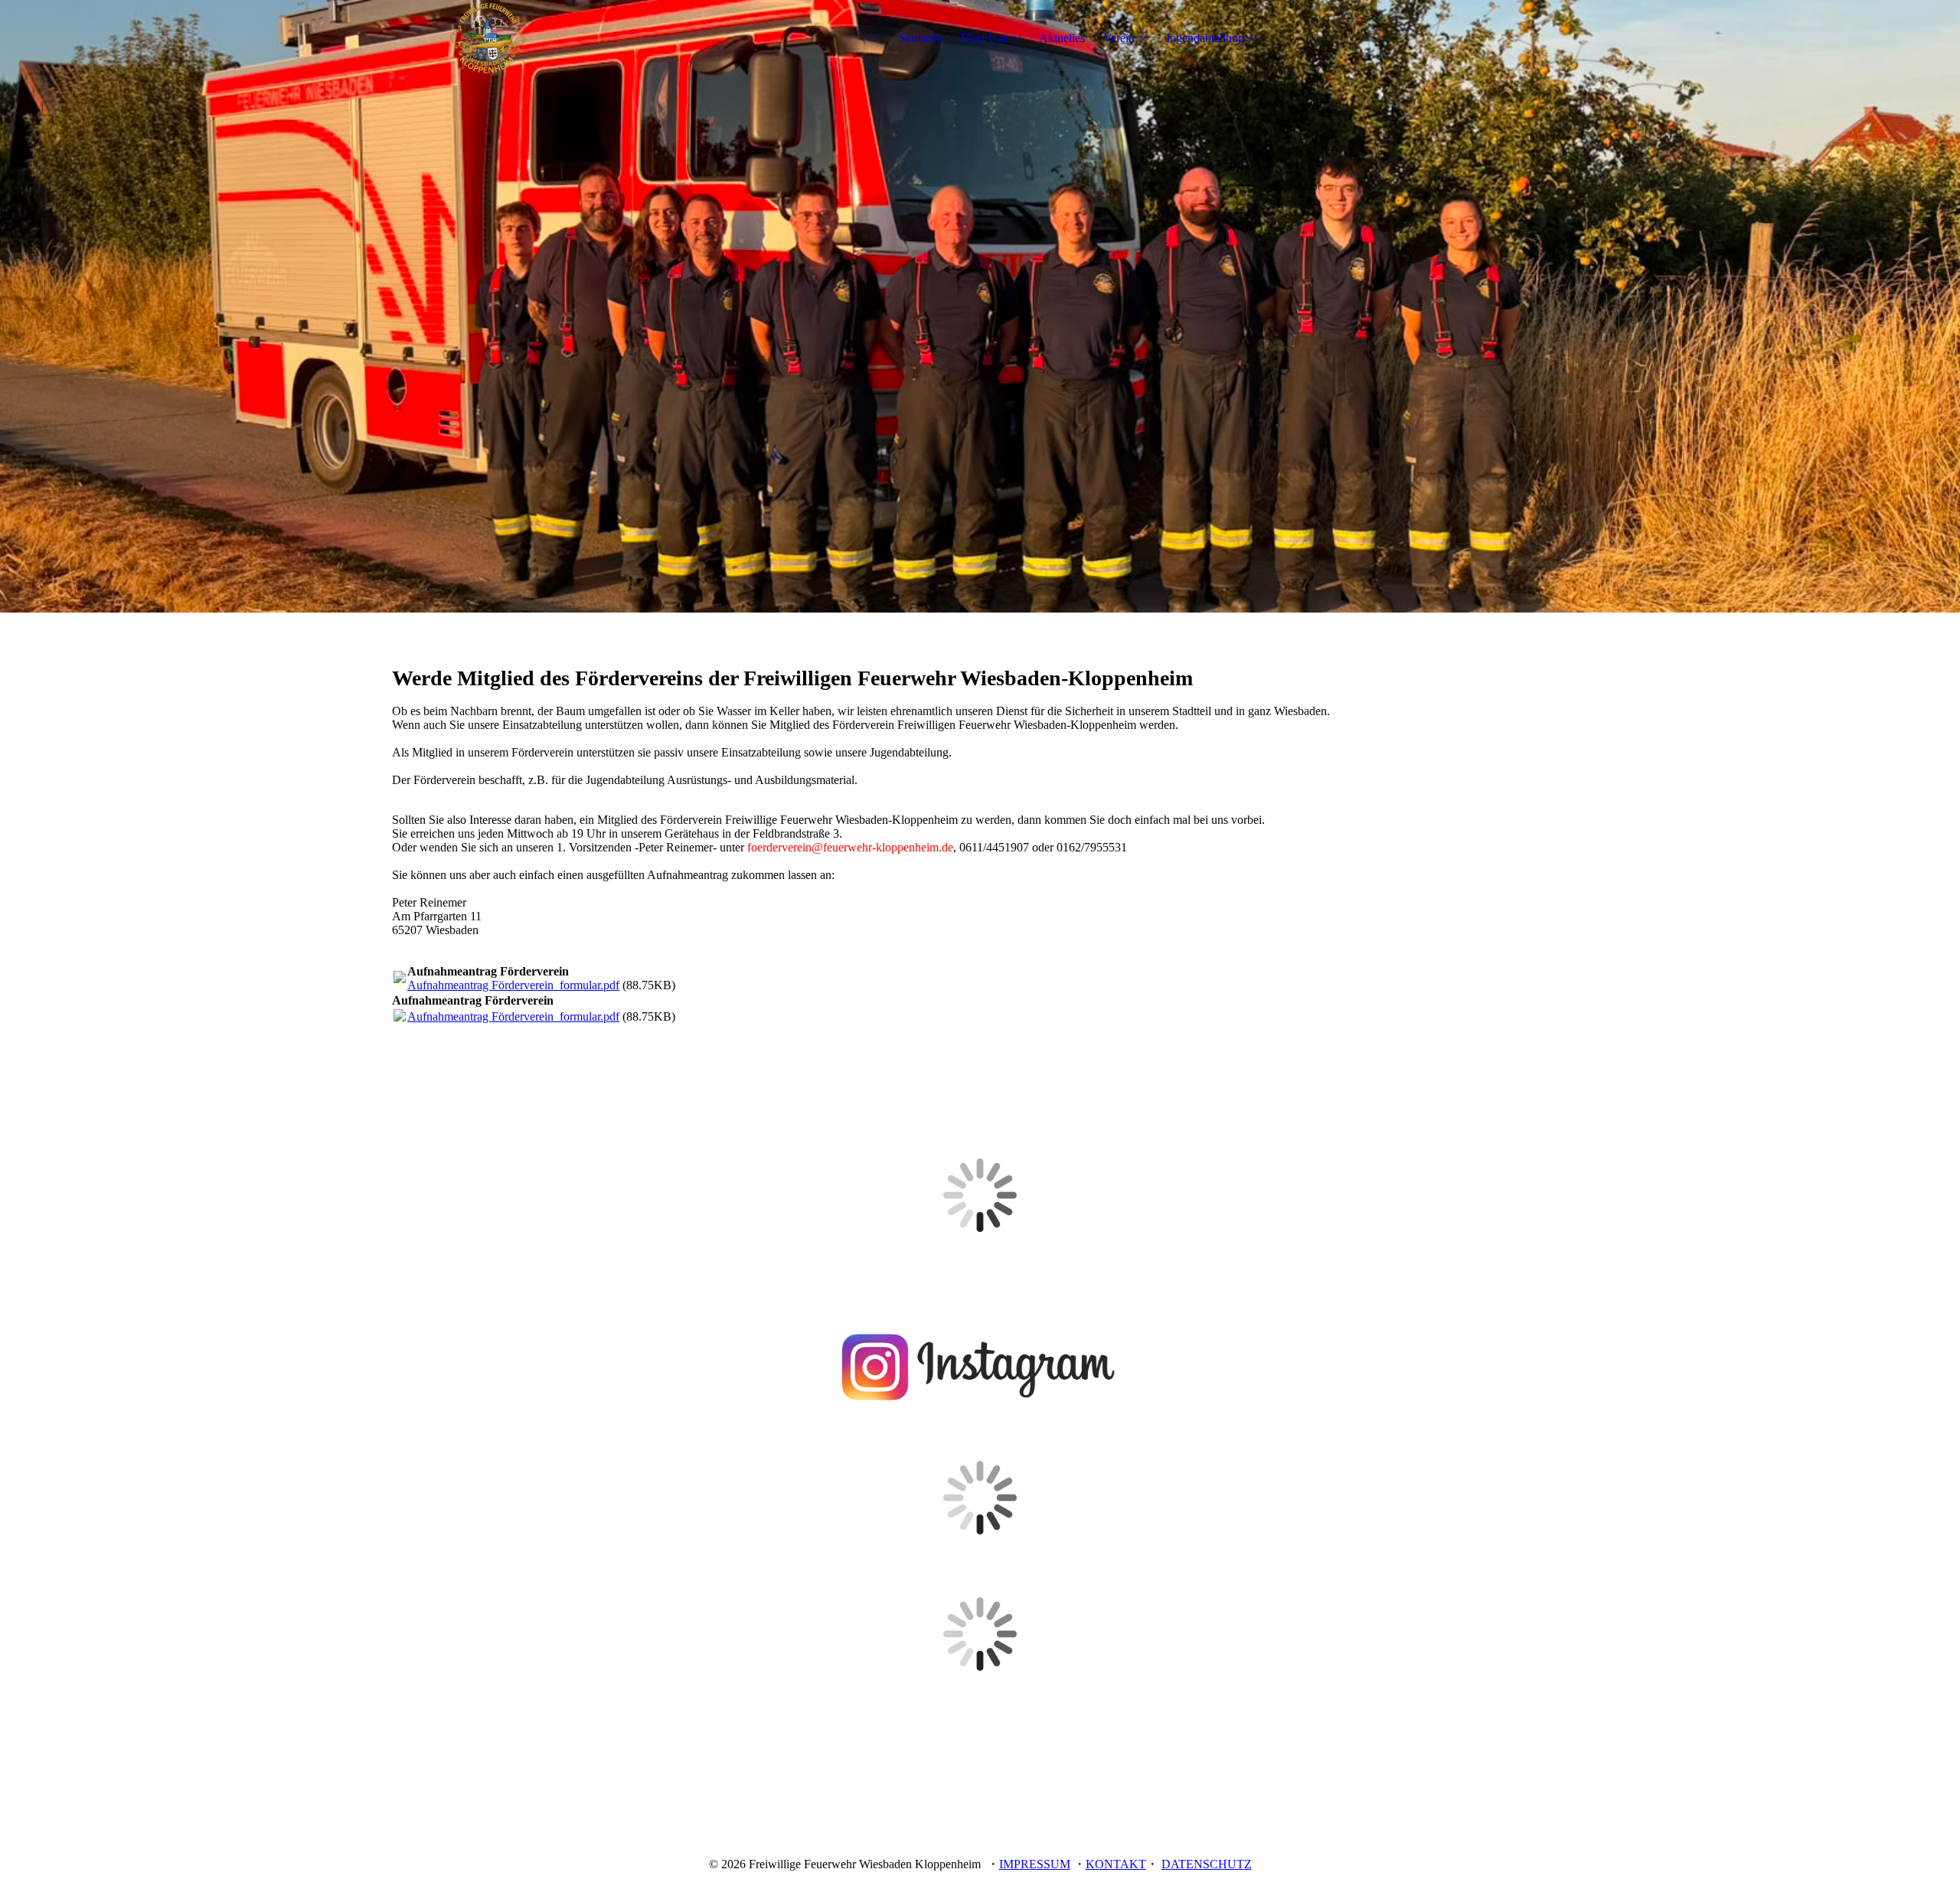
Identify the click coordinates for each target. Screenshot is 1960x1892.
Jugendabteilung (1205, 38)
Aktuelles (1062, 38)
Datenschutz (1207, 1864)
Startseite (921, 38)
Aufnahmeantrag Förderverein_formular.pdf (513, 985)
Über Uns (985, 38)
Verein (1119, 38)
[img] (488, 38)
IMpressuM (1035, 1864)
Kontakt (1116, 1864)
